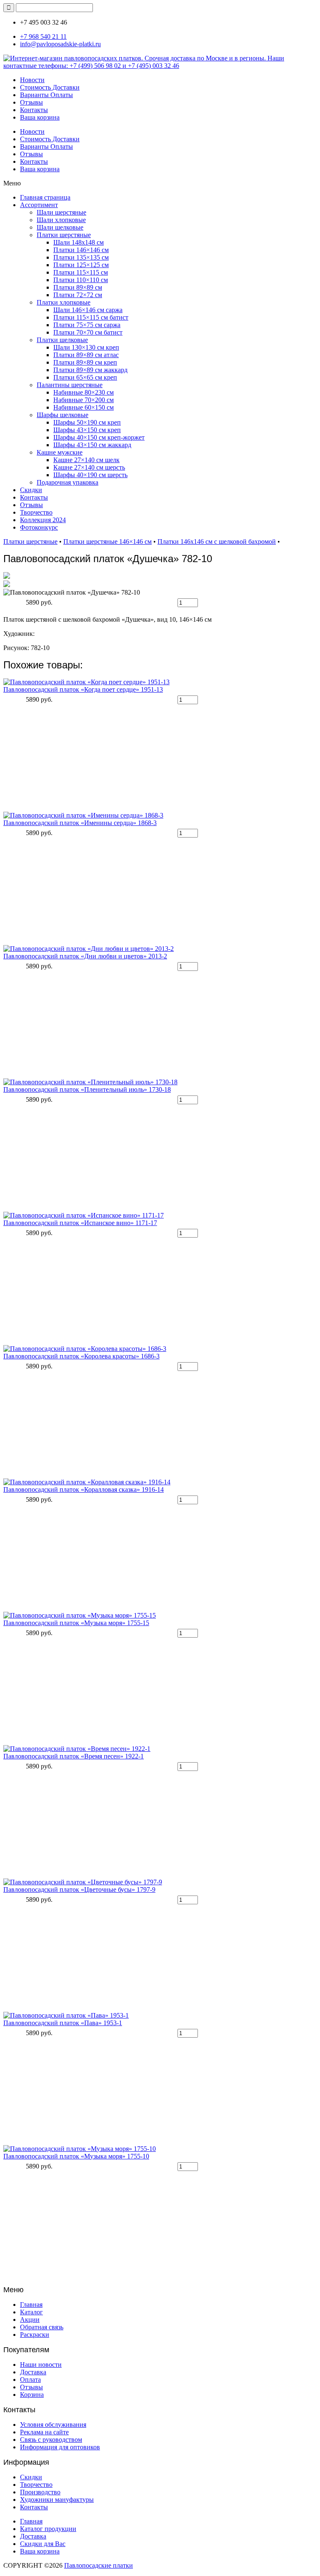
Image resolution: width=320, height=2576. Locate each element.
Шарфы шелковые (62, 415)
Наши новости (41, 2365)
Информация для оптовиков (60, 2447)
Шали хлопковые (61, 220)
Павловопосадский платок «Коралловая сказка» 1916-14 (84, 1489)
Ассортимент (39, 205)
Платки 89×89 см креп (85, 362)
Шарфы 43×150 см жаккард (92, 445)
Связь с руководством (51, 2440)
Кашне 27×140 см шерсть (89, 467)
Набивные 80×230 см (84, 392)
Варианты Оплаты (46, 95)
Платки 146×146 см (81, 250)
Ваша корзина (40, 117)
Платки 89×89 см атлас (86, 355)
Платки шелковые (62, 340)
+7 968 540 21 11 (43, 36)
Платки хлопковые (64, 302)
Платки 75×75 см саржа (87, 325)
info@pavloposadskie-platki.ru (60, 44)
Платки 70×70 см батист (88, 332)
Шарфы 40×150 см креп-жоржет (99, 437)
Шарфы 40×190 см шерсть (90, 475)
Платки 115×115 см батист (91, 317)
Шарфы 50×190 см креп (87, 422)
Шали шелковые (60, 227)
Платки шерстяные (64, 235)
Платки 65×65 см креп (85, 377)
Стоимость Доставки (50, 87)
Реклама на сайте (44, 2432)
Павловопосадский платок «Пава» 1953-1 (63, 2023)
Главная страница (45, 197)
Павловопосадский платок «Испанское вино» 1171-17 (80, 1223)
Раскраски (35, 2335)
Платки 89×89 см (78, 287)
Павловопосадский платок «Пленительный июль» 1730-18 (87, 1089)
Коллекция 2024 (43, 520)
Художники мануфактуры (57, 2500)
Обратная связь (42, 2327)
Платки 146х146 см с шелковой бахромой (217, 541)
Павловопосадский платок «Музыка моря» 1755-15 (76, 1623)
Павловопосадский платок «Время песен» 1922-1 (74, 1756)
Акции (30, 2320)
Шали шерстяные (61, 212)
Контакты (34, 110)
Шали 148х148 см (79, 242)
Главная (31, 2305)
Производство (40, 2492)
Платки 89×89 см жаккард (90, 370)
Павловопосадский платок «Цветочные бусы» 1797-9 (79, 1889)
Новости (32, 80)
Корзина (32, 2395)
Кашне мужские (60, 452)
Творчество (36, 512)
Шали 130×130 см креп (86, 347)
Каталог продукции (48, 2529)
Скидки (31, 490)
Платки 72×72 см (78, 295)
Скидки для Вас (43, 2544)
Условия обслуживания (53, 2425)
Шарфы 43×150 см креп (87, 430)
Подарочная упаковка (67, 482)
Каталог (31, 2312)
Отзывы (31, 102)
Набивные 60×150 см (84, 407)
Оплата (30, 2380)
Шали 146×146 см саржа (88, 310)
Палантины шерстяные (70, 385)
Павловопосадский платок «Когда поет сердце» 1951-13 (83, 689)
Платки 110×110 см (81, 280)
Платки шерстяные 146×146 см (107, 541)
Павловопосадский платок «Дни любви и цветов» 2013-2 (85, 956)
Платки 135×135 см (81, 257)
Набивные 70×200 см (84, 400)
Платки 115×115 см (81, 272)
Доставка (33, 2372)
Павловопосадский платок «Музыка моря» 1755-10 (76, 2156)
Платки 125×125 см (81, 265)
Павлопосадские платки (99, 2565)
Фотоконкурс (39, 527)
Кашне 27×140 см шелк (86, 460)
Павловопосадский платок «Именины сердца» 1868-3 (80, 823)
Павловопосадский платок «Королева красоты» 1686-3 (81, 1356)
